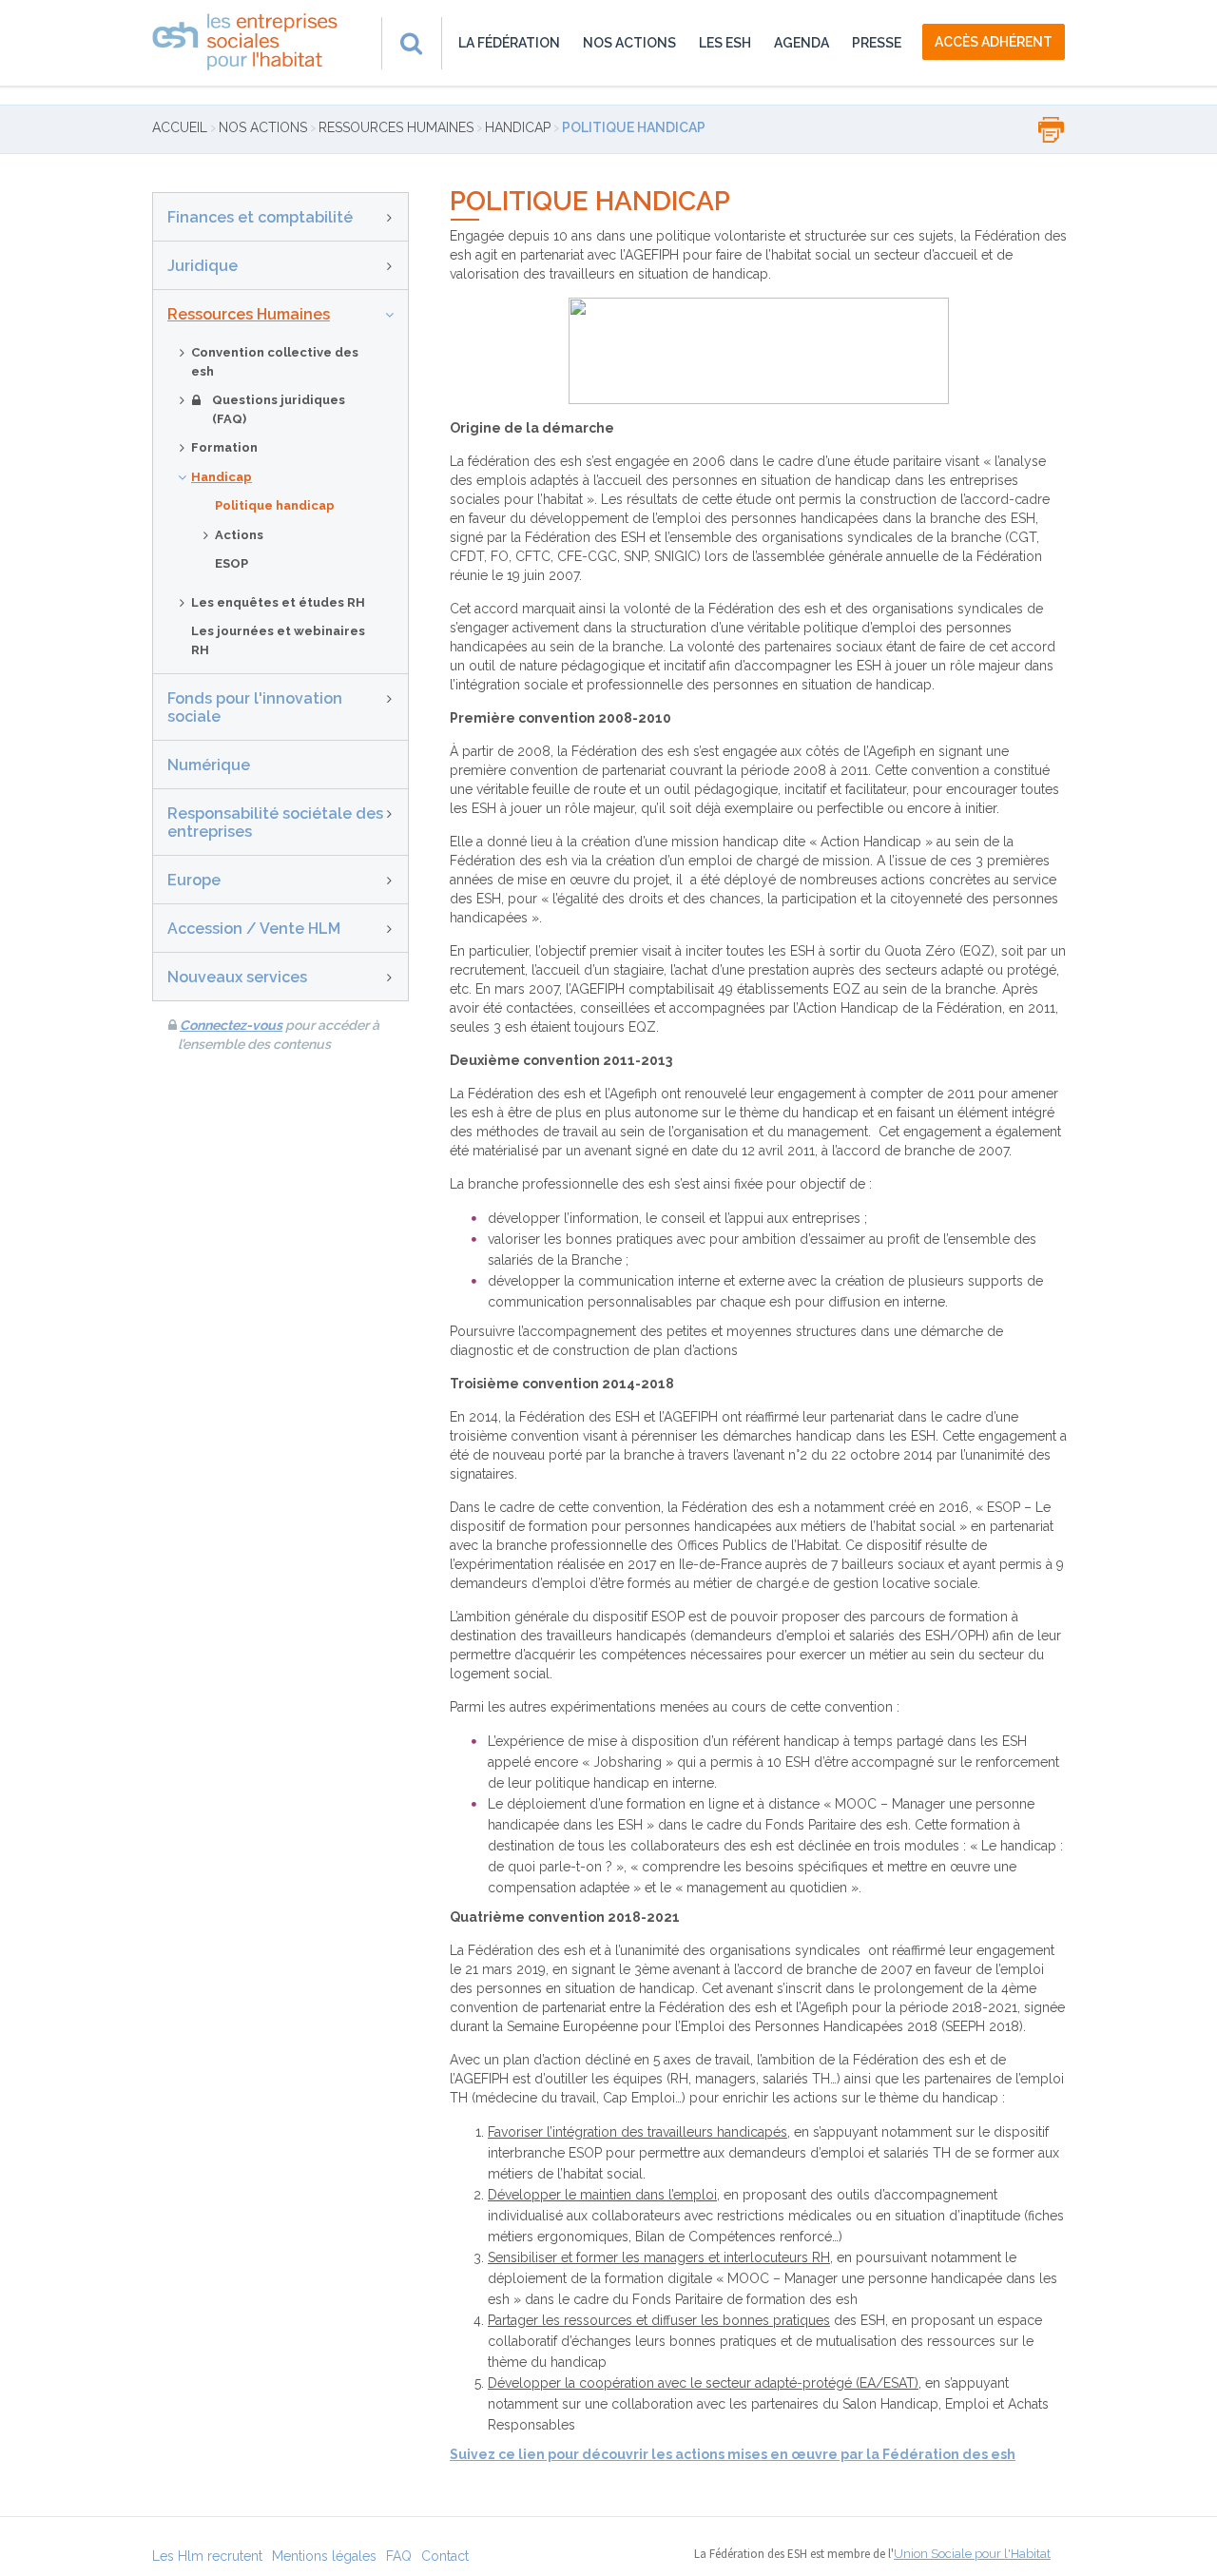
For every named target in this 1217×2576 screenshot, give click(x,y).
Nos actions (629, 43)
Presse (877, 43)
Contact (445, 2556)
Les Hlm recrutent (207, 2556)
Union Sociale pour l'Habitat (972, 2554)
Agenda (802, 43)
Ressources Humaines (396, 127)
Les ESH (725, 43)
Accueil (180, 127)
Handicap (518, 127)
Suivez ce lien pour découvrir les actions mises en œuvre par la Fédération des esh (733, 2454)
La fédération (509, 43)
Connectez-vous (231, 1025)
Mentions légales (324, 2556)
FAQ (399, 2556)
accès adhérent (994, 42)
